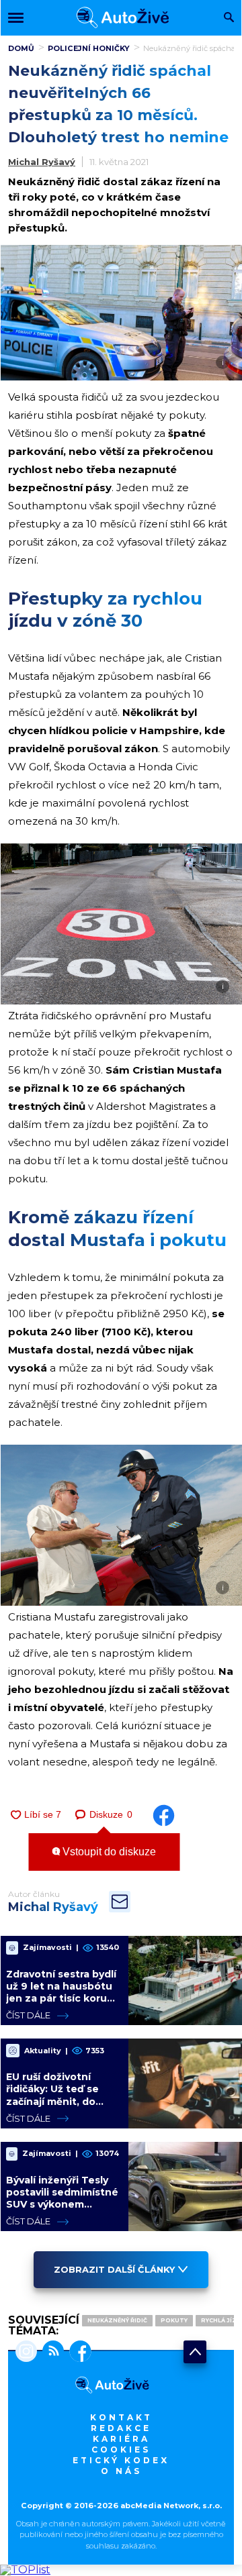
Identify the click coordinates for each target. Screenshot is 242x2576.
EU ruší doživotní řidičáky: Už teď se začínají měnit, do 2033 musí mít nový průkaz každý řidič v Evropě (56, 2107)
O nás (121, 2471)
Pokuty (174, 2320)
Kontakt (121, 2417)
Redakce (121, 2428)
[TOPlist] (25, 2570)
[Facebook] (78, 2353)
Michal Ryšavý (42, 162)
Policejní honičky (89, 48)
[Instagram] (26, 2353)
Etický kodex (121, 2460)
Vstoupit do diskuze (108, 1852)
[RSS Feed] (50, 2353)
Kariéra (121, 2439)
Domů (21, 48)
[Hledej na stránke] (229, 18)
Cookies (121, 2450)
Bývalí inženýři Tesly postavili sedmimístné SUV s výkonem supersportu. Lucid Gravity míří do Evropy (62, 2205)
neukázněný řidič (117, 2320)
